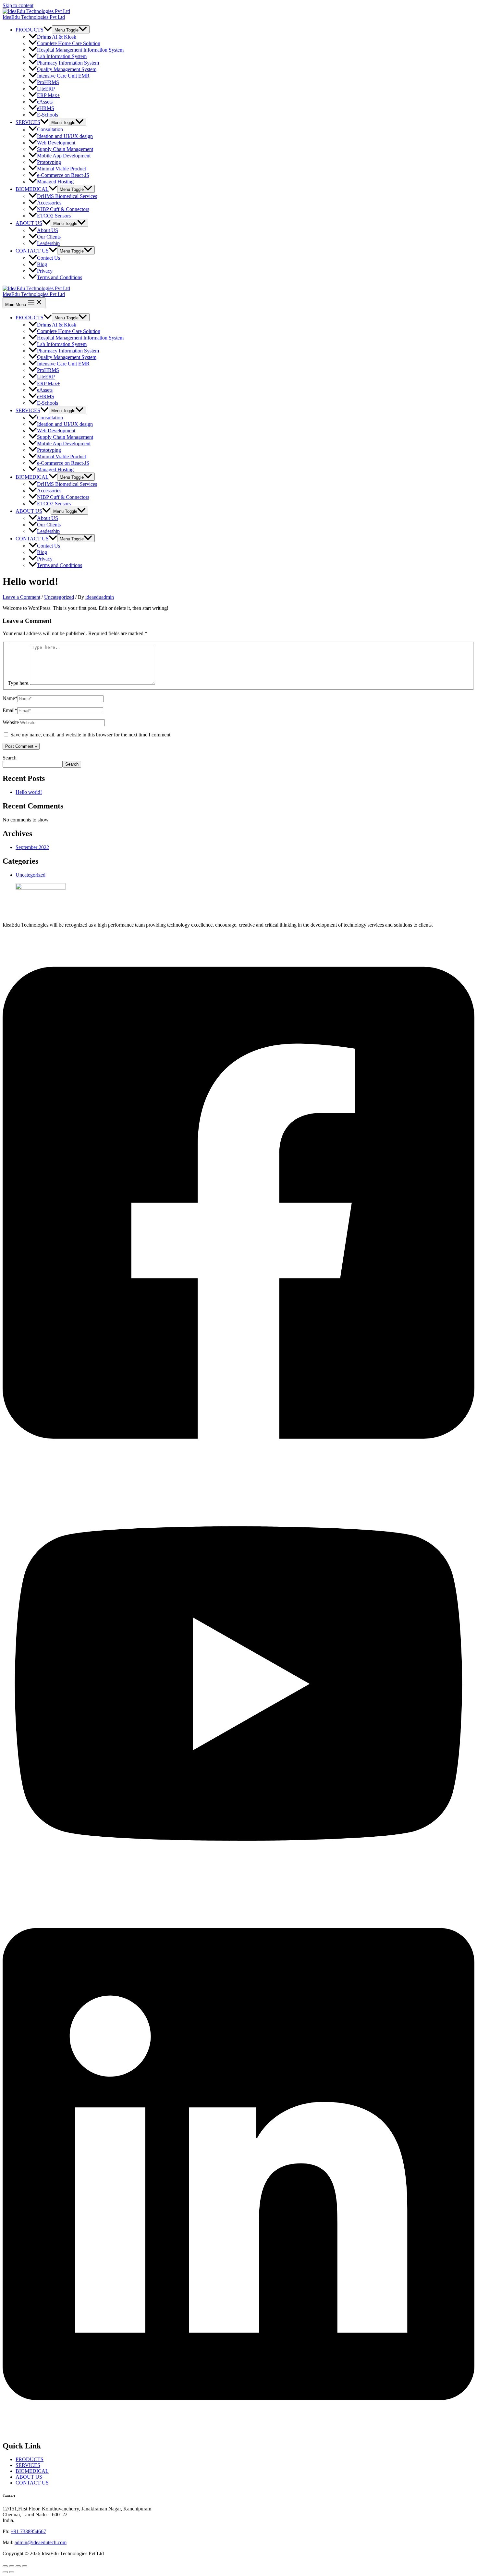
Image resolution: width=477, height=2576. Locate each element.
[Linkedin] (238, 2432)
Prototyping (49, 162)
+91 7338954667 (28, 2531)
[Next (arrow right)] (12, 2572)
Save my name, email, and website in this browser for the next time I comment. (91, 735)
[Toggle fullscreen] (12, 2566)
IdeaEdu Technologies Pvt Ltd (34, 17)
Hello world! (29, 792)
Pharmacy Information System (68, 63)
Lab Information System (62, 56)
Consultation (50, 130)
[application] (48, 30)
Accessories (49, 203)
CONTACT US (32, 251)
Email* (10, 710)
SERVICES (28, 122)
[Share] (18, 2566)
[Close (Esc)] (25, 2566)
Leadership (48, 243)
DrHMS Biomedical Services (67, 196)
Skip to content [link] (18, 5)
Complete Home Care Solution (69, 43)
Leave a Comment (21, 597)
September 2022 (32, 847)
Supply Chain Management (65, 149)
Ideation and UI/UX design (65, 136)
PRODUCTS (30, 30)
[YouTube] (238, 1891)
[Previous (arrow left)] (5, 2572)
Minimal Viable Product (61, 169)
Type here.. (19, 683)
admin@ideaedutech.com (41, 2542)
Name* (10, 698)
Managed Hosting (55, 182)
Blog (42, 264)
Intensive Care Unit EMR (63, 76)
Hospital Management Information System (80, 50)
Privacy (45, 271)
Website (11, 722)
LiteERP (46, 89)
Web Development (56, 143)
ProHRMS (48, 82)
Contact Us (49, 258)
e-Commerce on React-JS (63, 175)
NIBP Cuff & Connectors (63, 209)
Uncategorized (59, 597)
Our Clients (49, 237)
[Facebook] (238, 1471)
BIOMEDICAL (32, 189)
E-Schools (48, 115)
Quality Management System (67, 69)
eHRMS (46, 108)
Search (10, 758)
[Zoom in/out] (5, 2566)
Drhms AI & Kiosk (57, 37)
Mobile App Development (64, 156)
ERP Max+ (49, 95)
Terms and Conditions (60, 277)
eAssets (45, 102)
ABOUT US (29, 223)
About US (48, 230)
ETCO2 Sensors (54, 216)
